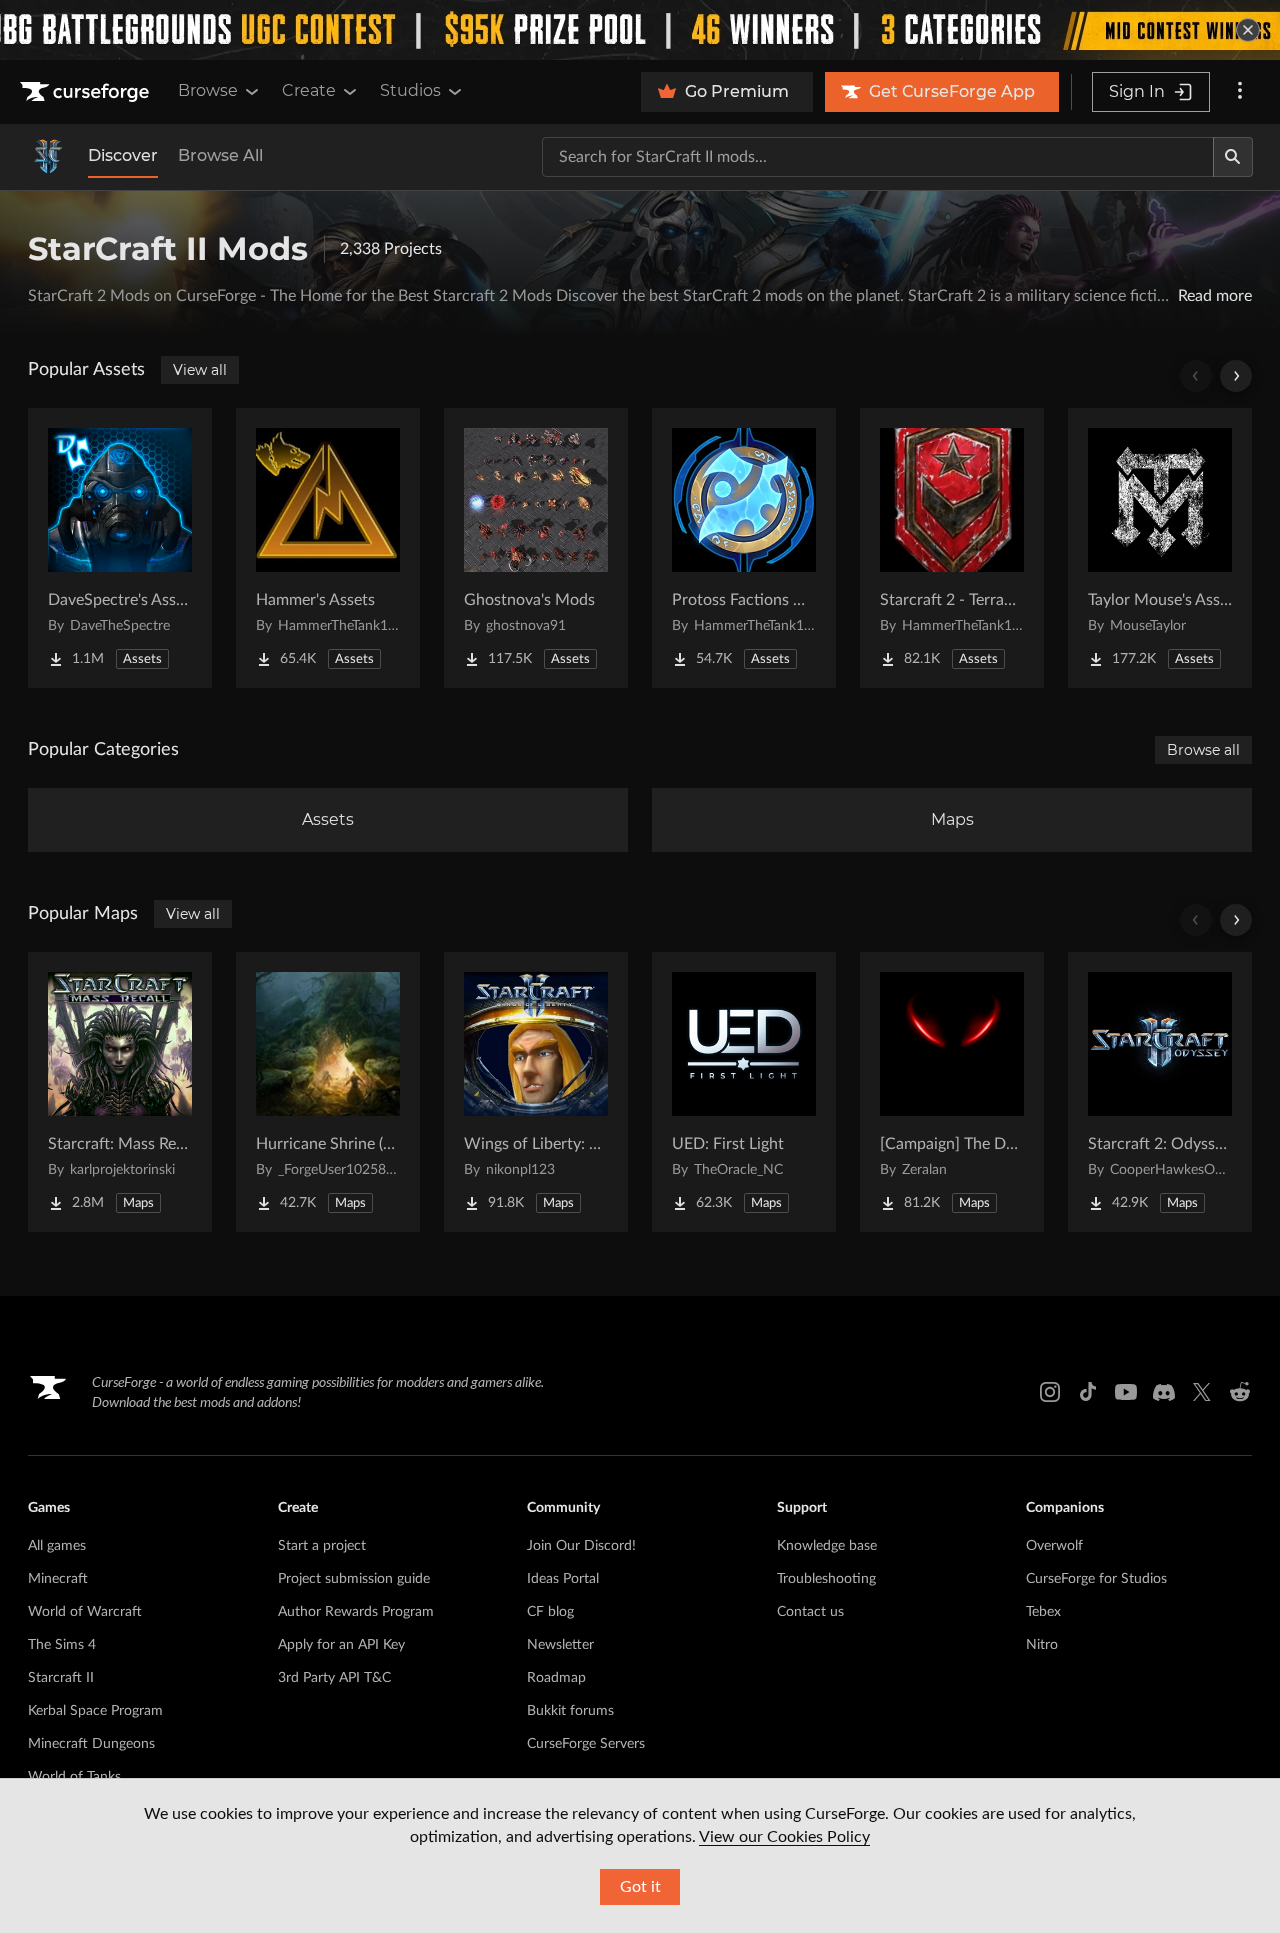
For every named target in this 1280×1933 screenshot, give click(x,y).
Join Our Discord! (581, 1546)
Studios (410, 90)
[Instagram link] (1050, 1392)
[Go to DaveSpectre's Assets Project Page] (120, 548)
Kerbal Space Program (95, 1711)
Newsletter (560, 1645)
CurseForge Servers (586, 1744)
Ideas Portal (563, 1579)
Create (309, 90)
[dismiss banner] (1248, 30)
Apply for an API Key (341, 1645)
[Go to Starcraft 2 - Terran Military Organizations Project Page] (952, 548)
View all (200, 370)
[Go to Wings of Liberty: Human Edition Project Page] (536, 1092)
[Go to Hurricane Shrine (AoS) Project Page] (328, 1092)
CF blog (550, 1612)
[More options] (1240, 92)
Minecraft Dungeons (91, 1744)
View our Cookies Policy (784, 1837)
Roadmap (556, 1678)
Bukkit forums (570, 1711)
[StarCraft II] (48, 157)
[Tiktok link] (1088, 1392)
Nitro (1042, 1645)
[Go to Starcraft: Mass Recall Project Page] (120, 1092)
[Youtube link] (1126, 1392)
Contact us (810, 1612)
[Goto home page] (87, 92)
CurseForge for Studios (1096, 1579)
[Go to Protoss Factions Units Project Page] (744, 548)
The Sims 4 (62, 1645)
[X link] (1202, 1392)
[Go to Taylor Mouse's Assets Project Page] (1160, 548)
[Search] (1233, 157)
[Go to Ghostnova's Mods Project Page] (536, 548)
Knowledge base (827, 1546)
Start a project (322, 1546)
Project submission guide (354, 1579)
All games (57, 1546)
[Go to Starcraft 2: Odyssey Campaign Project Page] (1160, 1092)
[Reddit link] (1240, 1392)
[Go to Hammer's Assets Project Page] (328, 548)
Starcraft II (61, 1678)
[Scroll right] (1236, 376)
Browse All (220, 155)
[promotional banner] (640, 30)
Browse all (1203, 750)
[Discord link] (1164, 1392)
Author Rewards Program (356, 1612)
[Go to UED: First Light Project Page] (744, 1092)
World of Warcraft (85, 1612)
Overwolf (1054, 1546)
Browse (208, 90)
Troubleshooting (826, 1579)
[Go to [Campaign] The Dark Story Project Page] (952, 1092)
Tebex (1043, 1612)
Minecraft (58, 1579)
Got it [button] (640, 1887)
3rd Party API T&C (334, 1678)
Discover (123, 155)
